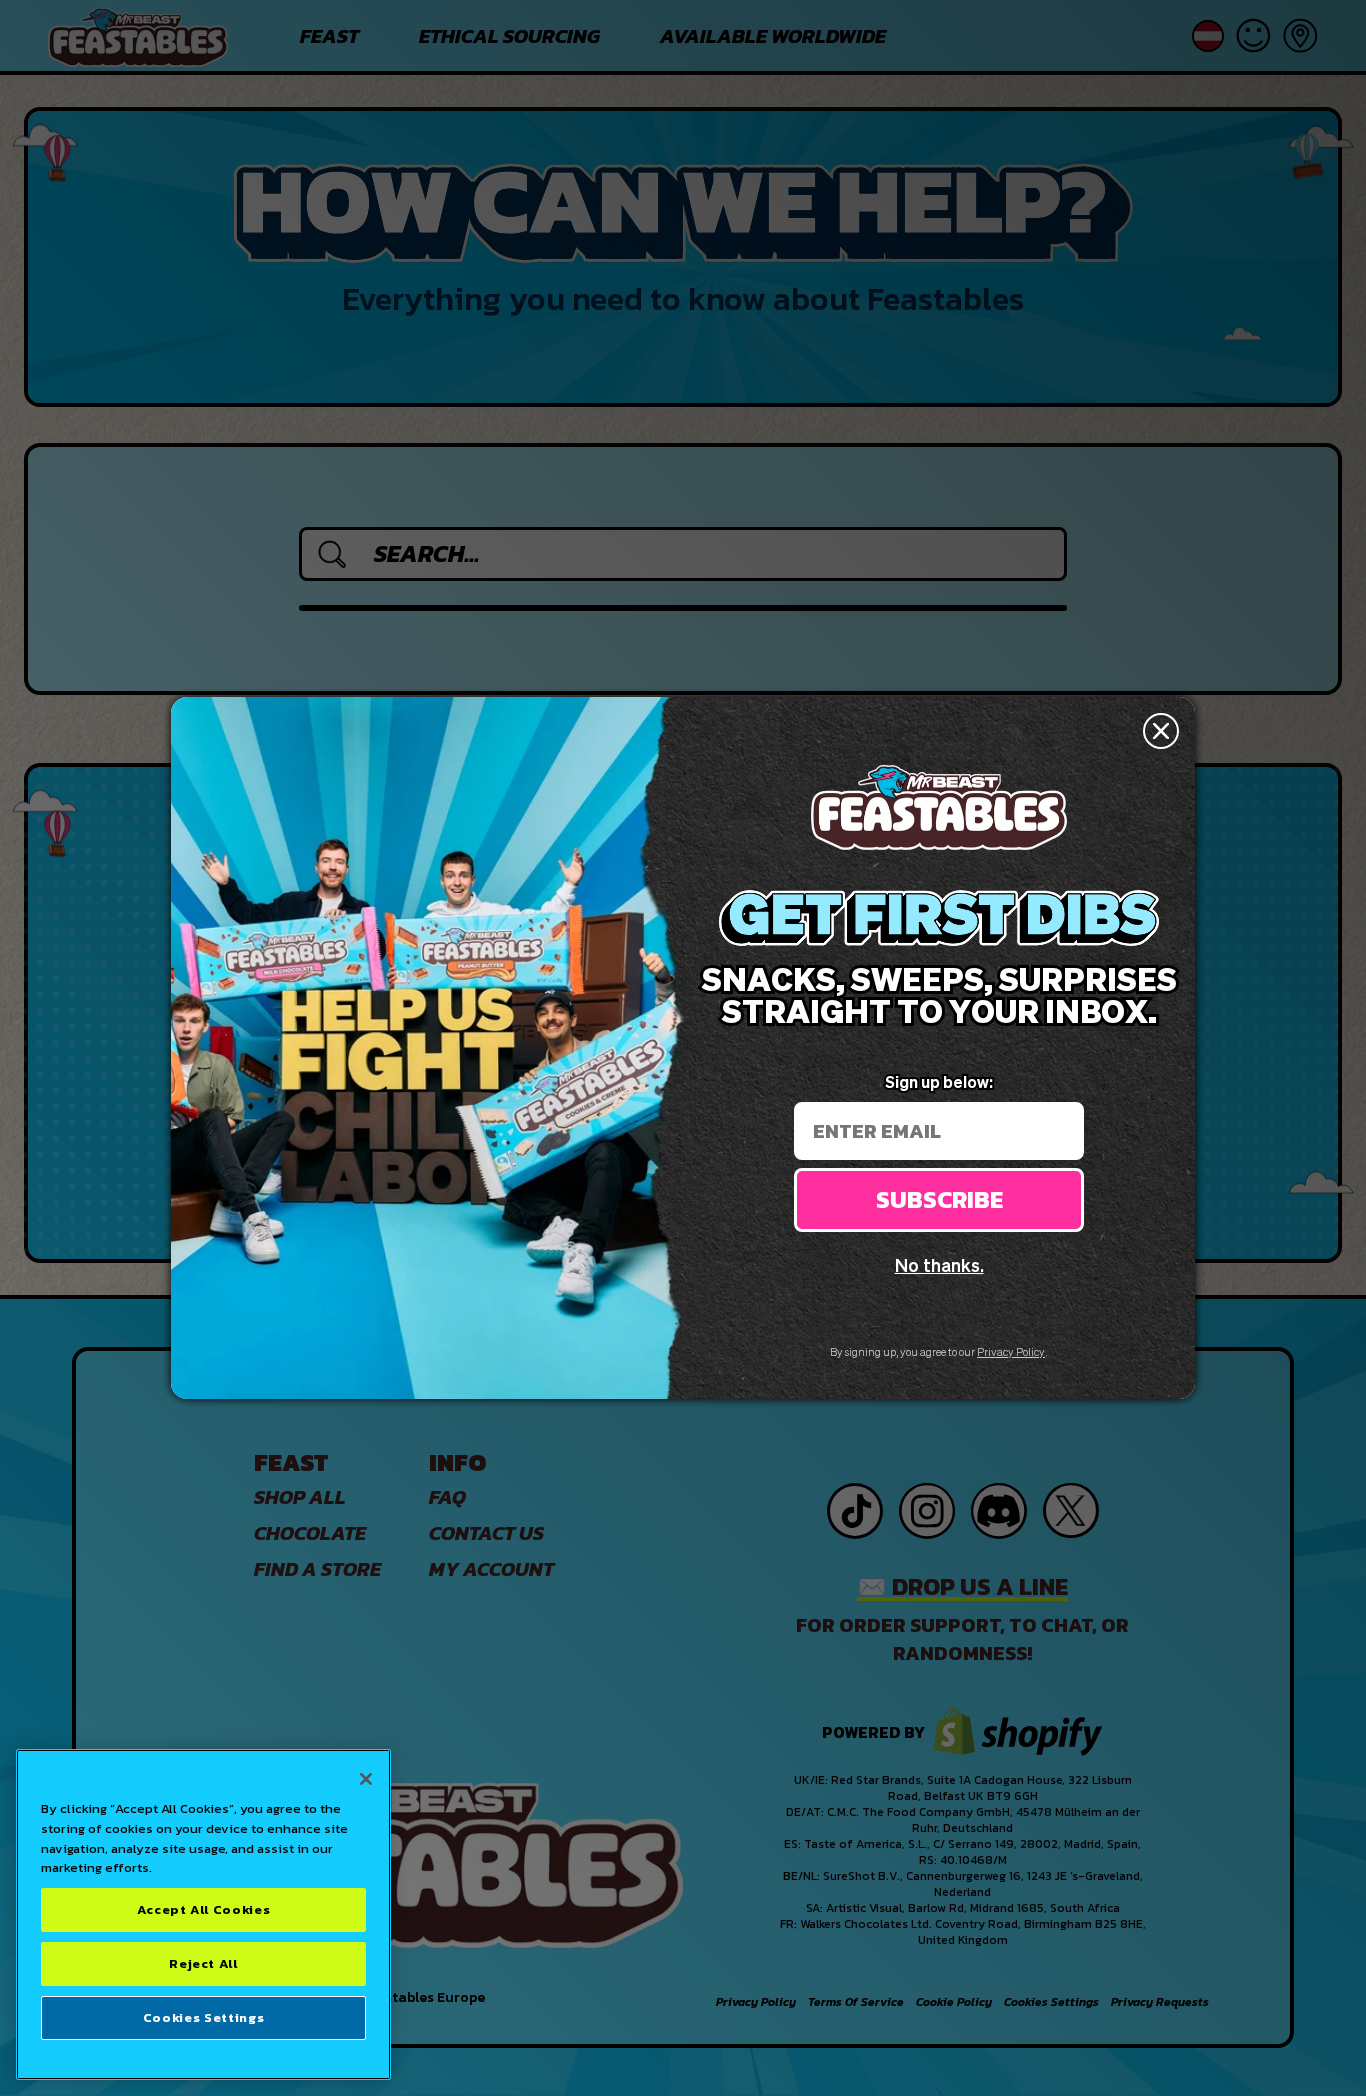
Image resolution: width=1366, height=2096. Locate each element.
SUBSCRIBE (939, 1199)
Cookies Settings (204, 2017)
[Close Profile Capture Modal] (1161, 731)
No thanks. (939, 1265)
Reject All (203, 1963)
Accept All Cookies (204, 1909)
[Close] (366, 1779)
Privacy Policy (1011, 1352)
